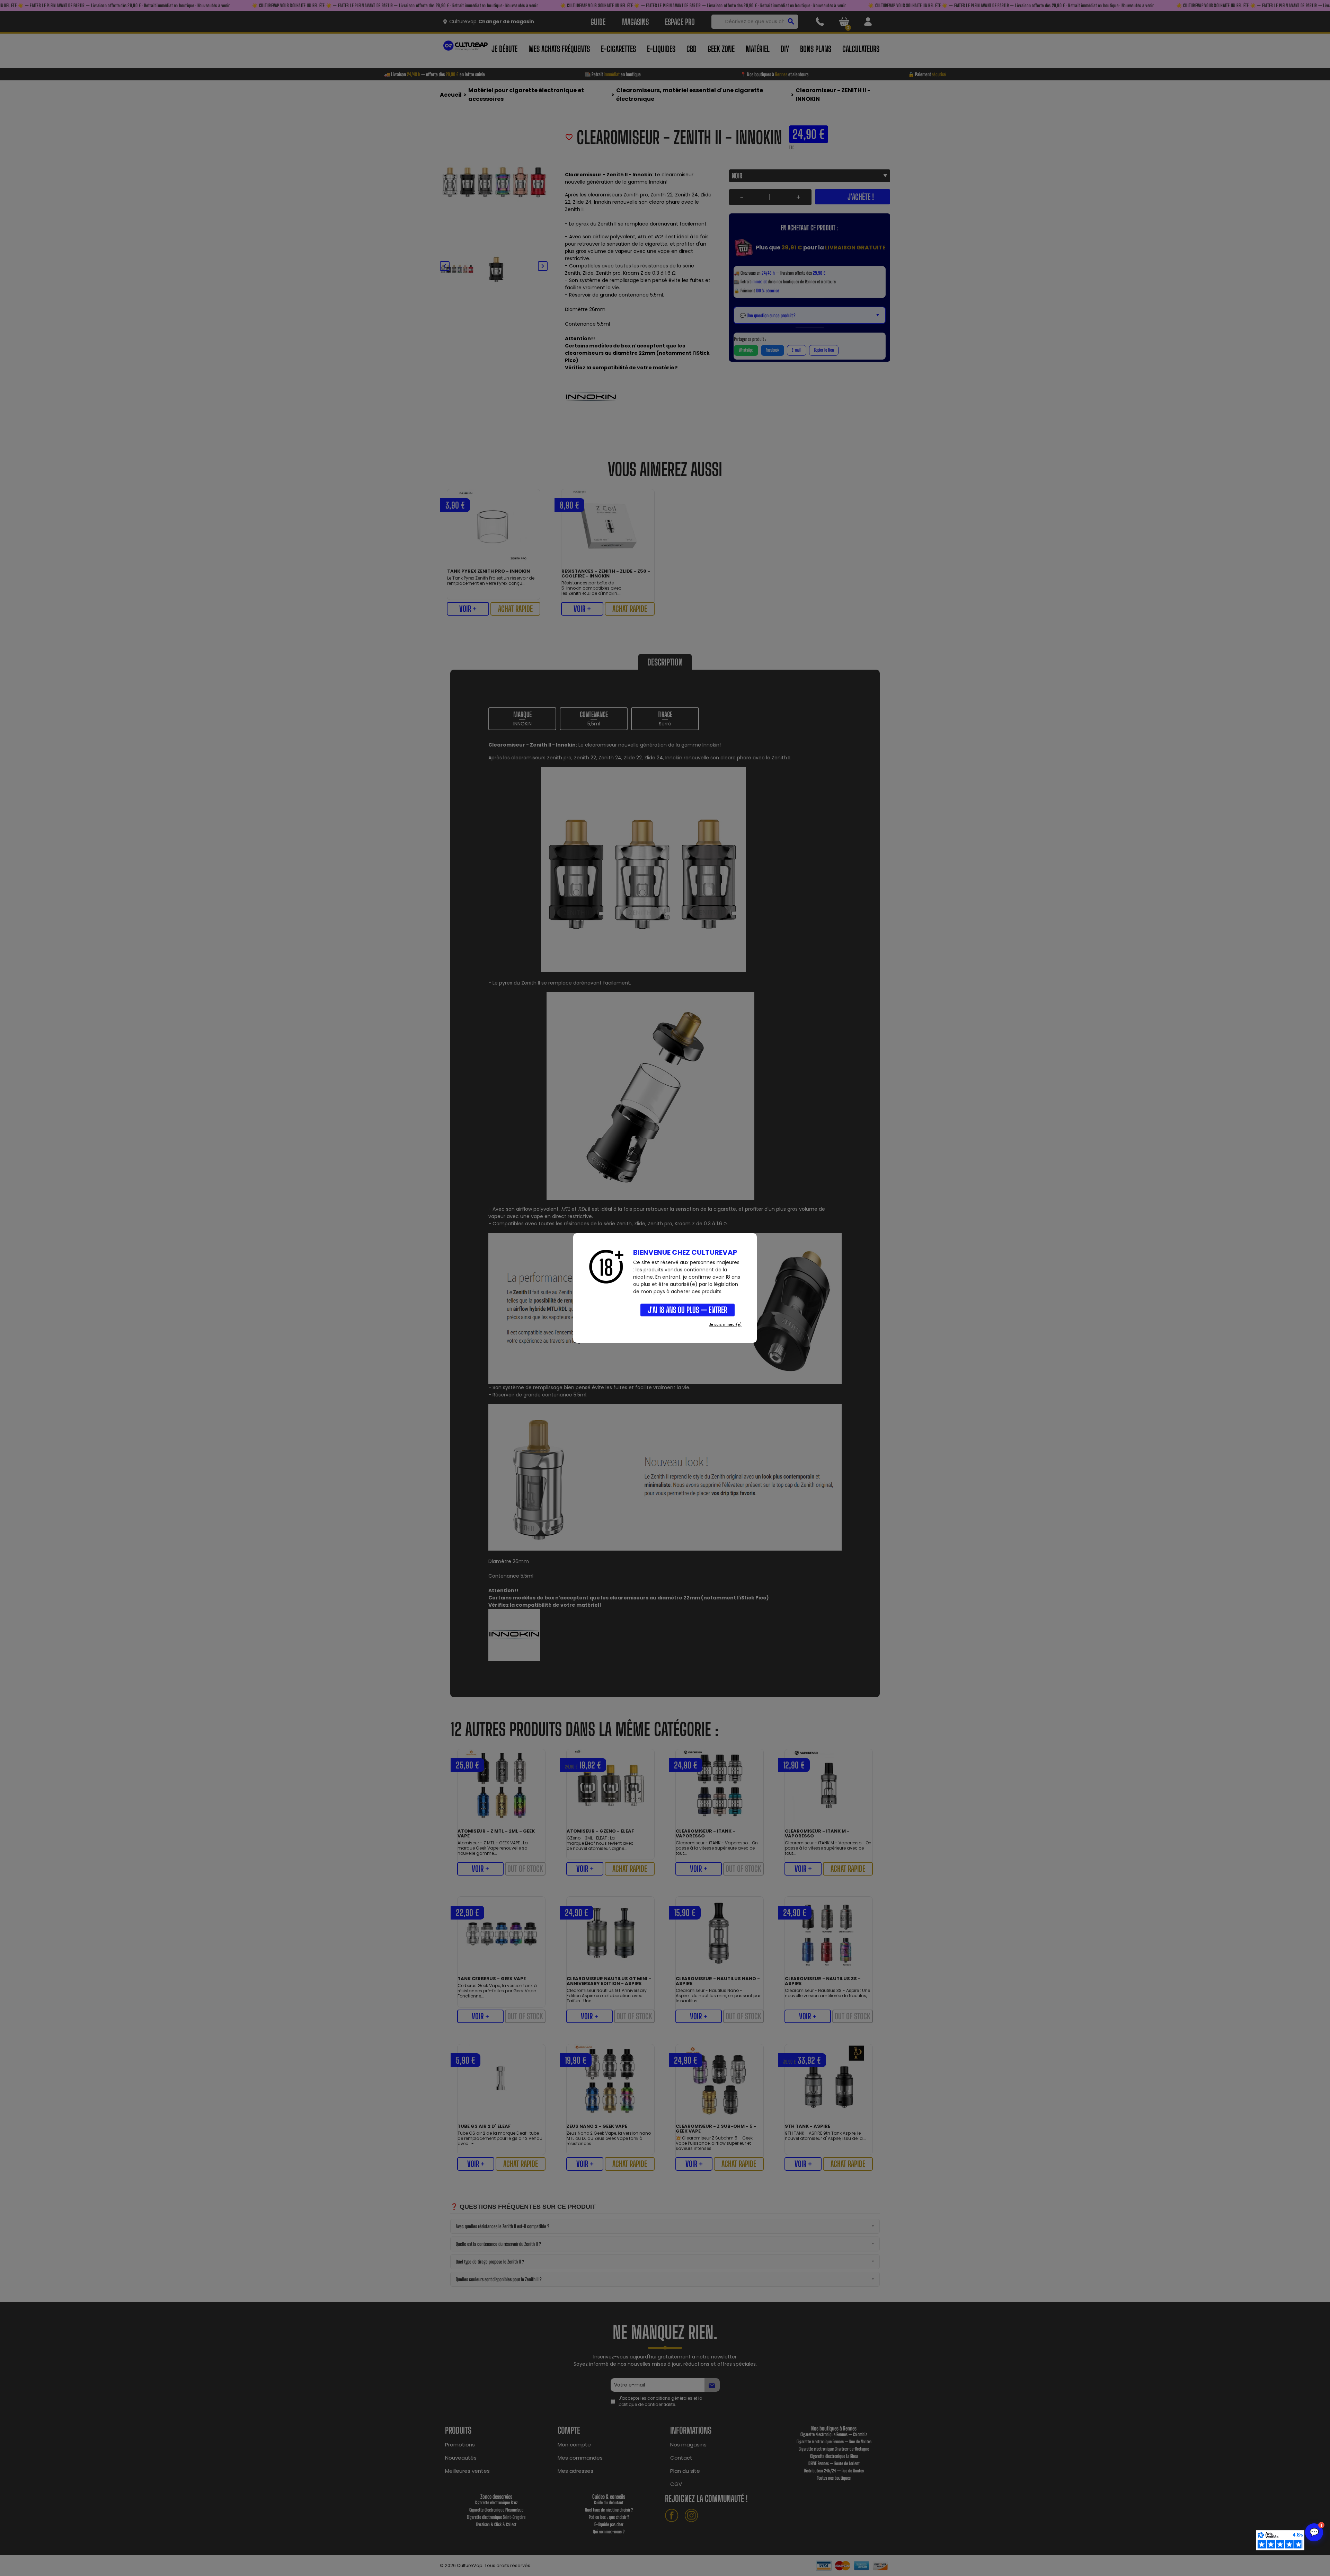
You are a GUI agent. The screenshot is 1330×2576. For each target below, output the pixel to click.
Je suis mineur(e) (725, 1325)
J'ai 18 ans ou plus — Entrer (688, 1310)
